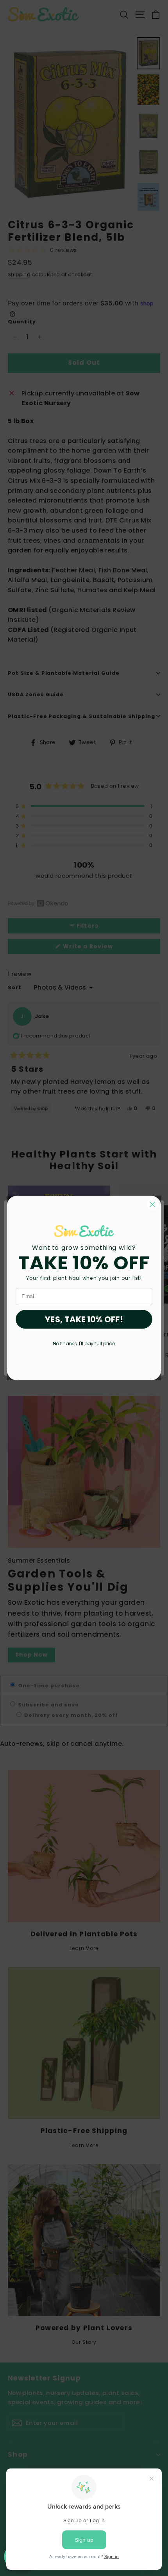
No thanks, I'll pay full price (84, 1343)
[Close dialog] (153, 1204)
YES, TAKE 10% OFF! (84, 1319)
